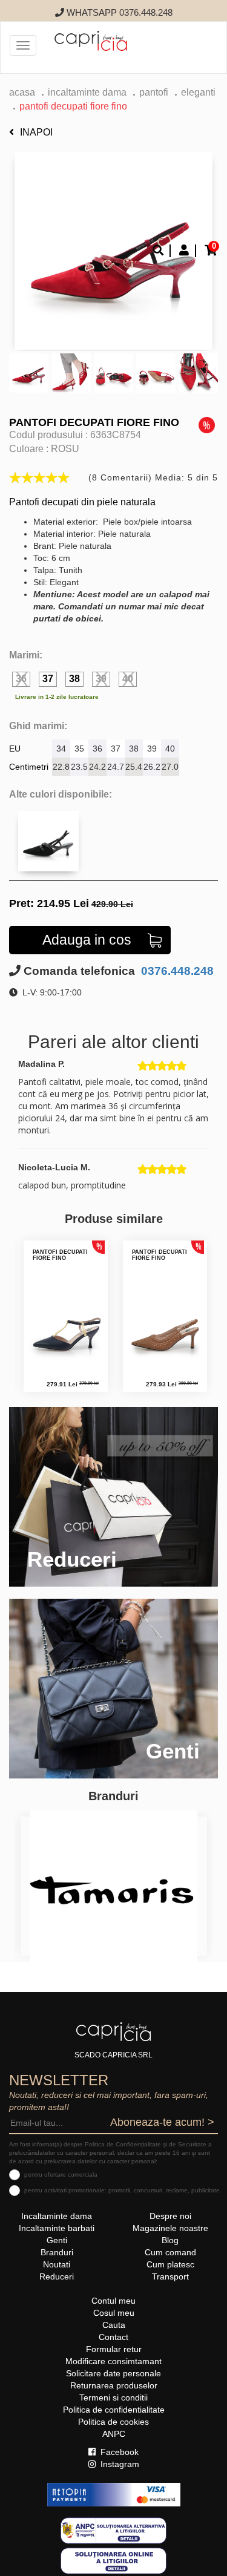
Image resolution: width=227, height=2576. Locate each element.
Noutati (57, 2264)
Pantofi (154, 92)
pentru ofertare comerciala (61, 2175)
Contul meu (113, 2301)
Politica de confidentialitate (114, 2410)
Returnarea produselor (114, 2385)
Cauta (114, 2325)
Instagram (119, 2464)
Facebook (118, 2452)
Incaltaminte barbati (57, 2228)
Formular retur (114, 2349)
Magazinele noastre (170, 2228)
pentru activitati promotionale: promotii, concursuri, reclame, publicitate (122, 2190)
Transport (170, 2276)
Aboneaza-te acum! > (162, 2122)
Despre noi (170, 2216)
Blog (170, 2240)
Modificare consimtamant (113, 2361)
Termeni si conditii (113, 2397)
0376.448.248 (176, 971)
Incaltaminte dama (87, 92)
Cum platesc (170, 2264)
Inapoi (36, 132)
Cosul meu (114, 2313)
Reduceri (57, 2276)
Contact (113, 2337)
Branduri (57, 2252)
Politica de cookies (113, 2422)
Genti (57, 2240)
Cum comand (170, 2252)
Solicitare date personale (113, 2373)
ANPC (114, 2434)
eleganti (198, 92)
